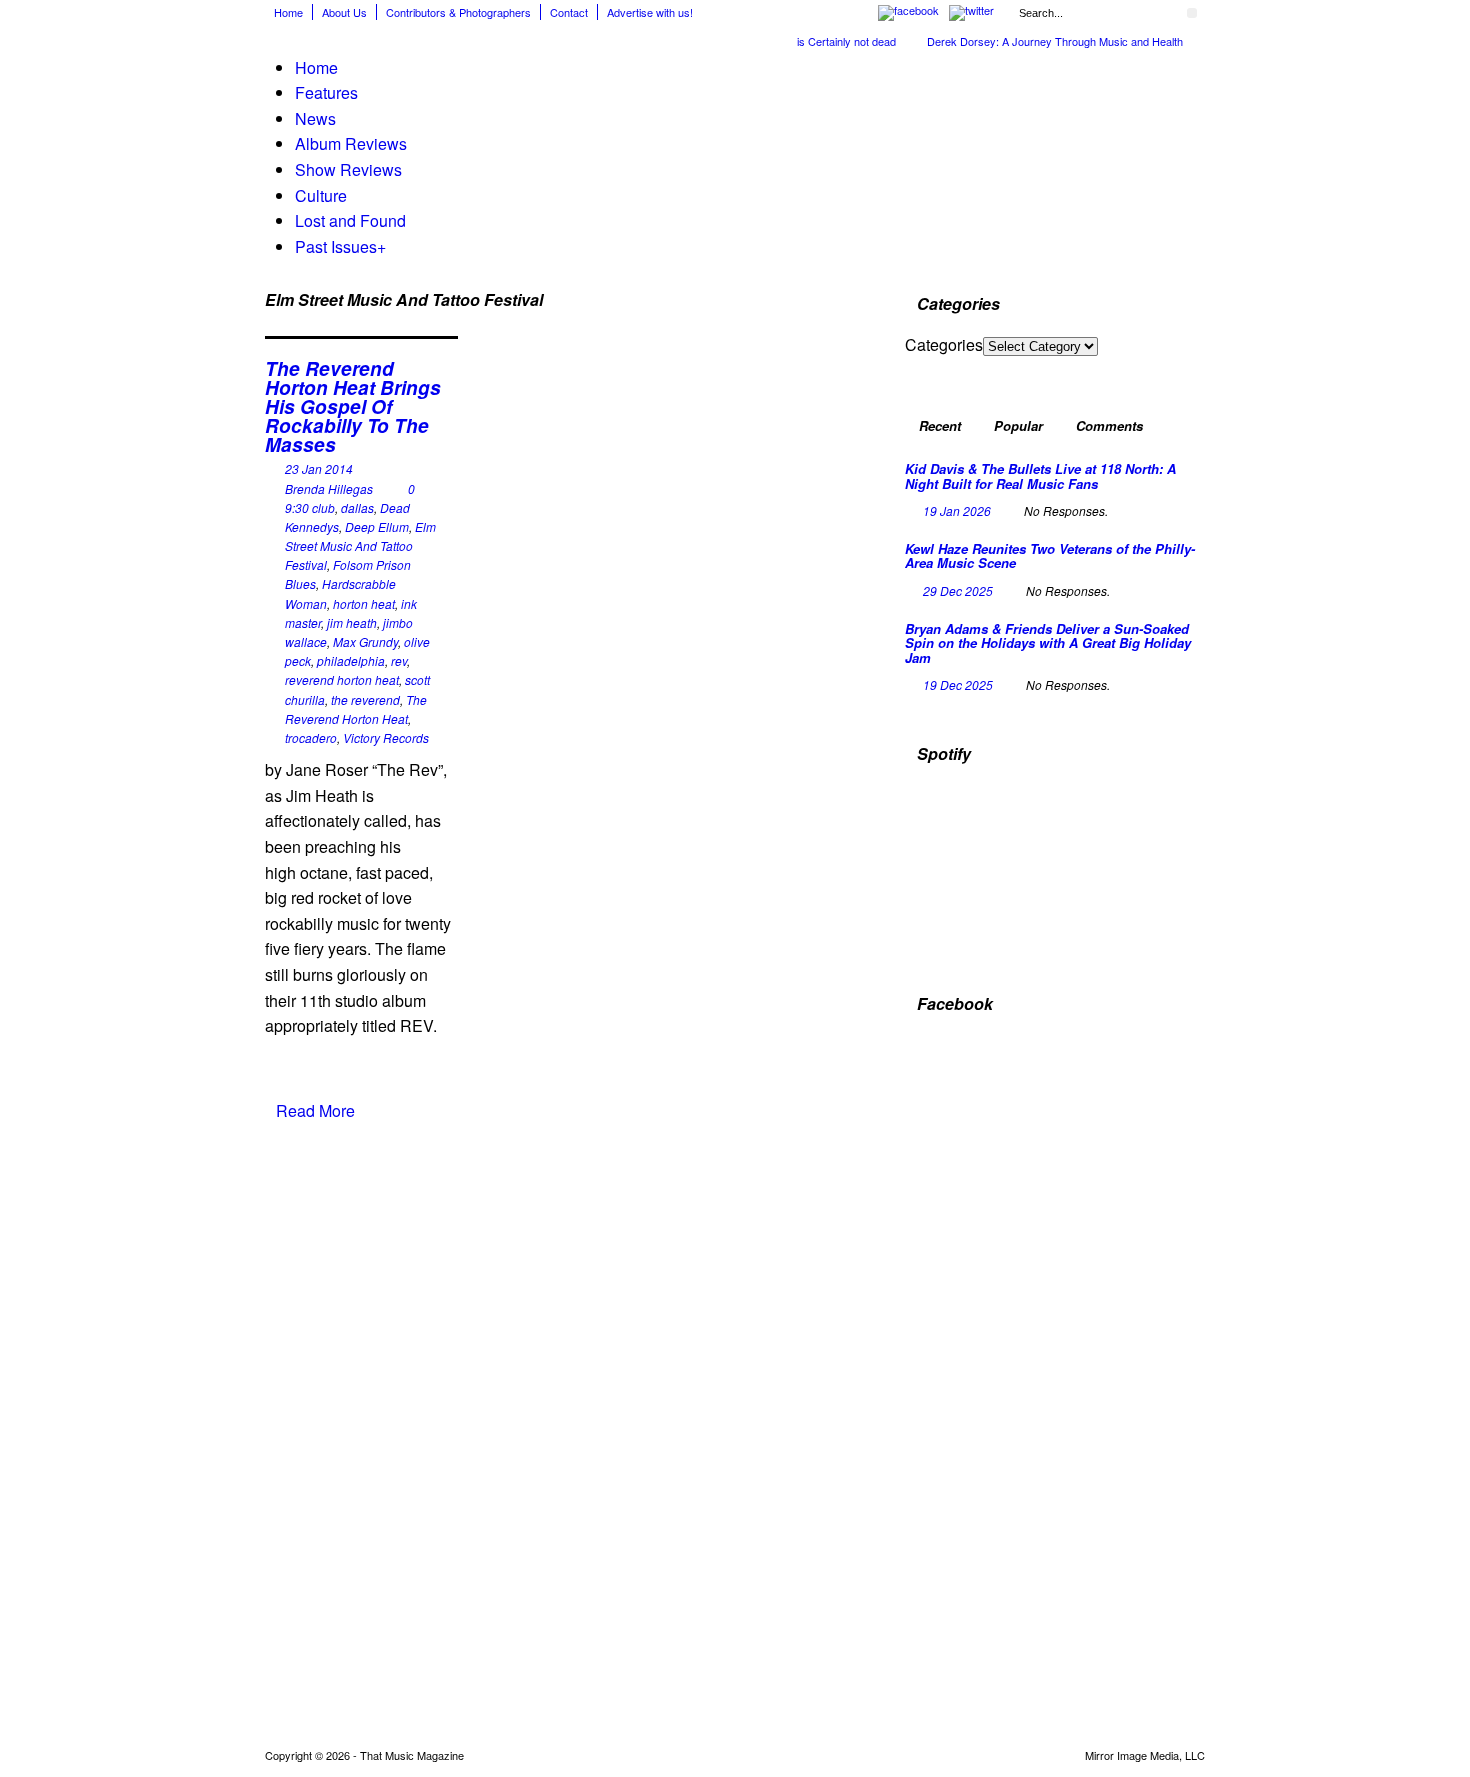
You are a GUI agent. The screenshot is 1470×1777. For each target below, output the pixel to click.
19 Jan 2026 (957, 510)
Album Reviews (351, 143)
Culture (321, 195)
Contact (569, 12)
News (315, 118)
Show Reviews (348, 169)
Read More (315, 1110)
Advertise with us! (650, 12)
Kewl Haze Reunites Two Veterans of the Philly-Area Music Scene (1050, 555)
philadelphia (351, 660)
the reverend (365, 699)
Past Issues (340, 246)
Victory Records (386, 737)
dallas (357, 507)
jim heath (352, 622)
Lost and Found (350, 220)
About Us (344, 12)
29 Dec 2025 (958, 590)
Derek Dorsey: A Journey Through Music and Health (1037, 41)
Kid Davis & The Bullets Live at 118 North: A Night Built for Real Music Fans (1040, 475)
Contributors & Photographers (458, 12)
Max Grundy (365, 641)
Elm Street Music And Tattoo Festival (360, 545)
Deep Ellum (377, 526)
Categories (944, 344)
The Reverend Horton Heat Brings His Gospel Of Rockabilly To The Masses (353, 406)
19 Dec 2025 (958, 684)
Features (326, 92)
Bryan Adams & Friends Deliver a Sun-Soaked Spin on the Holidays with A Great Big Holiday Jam (1048, 643)
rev (399, 660)
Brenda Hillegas (329, 488)
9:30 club (310, 507)
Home (288, 12)
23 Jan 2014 (319, 468)
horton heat (364, 603)
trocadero (311, 737)
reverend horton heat (342, 679)
